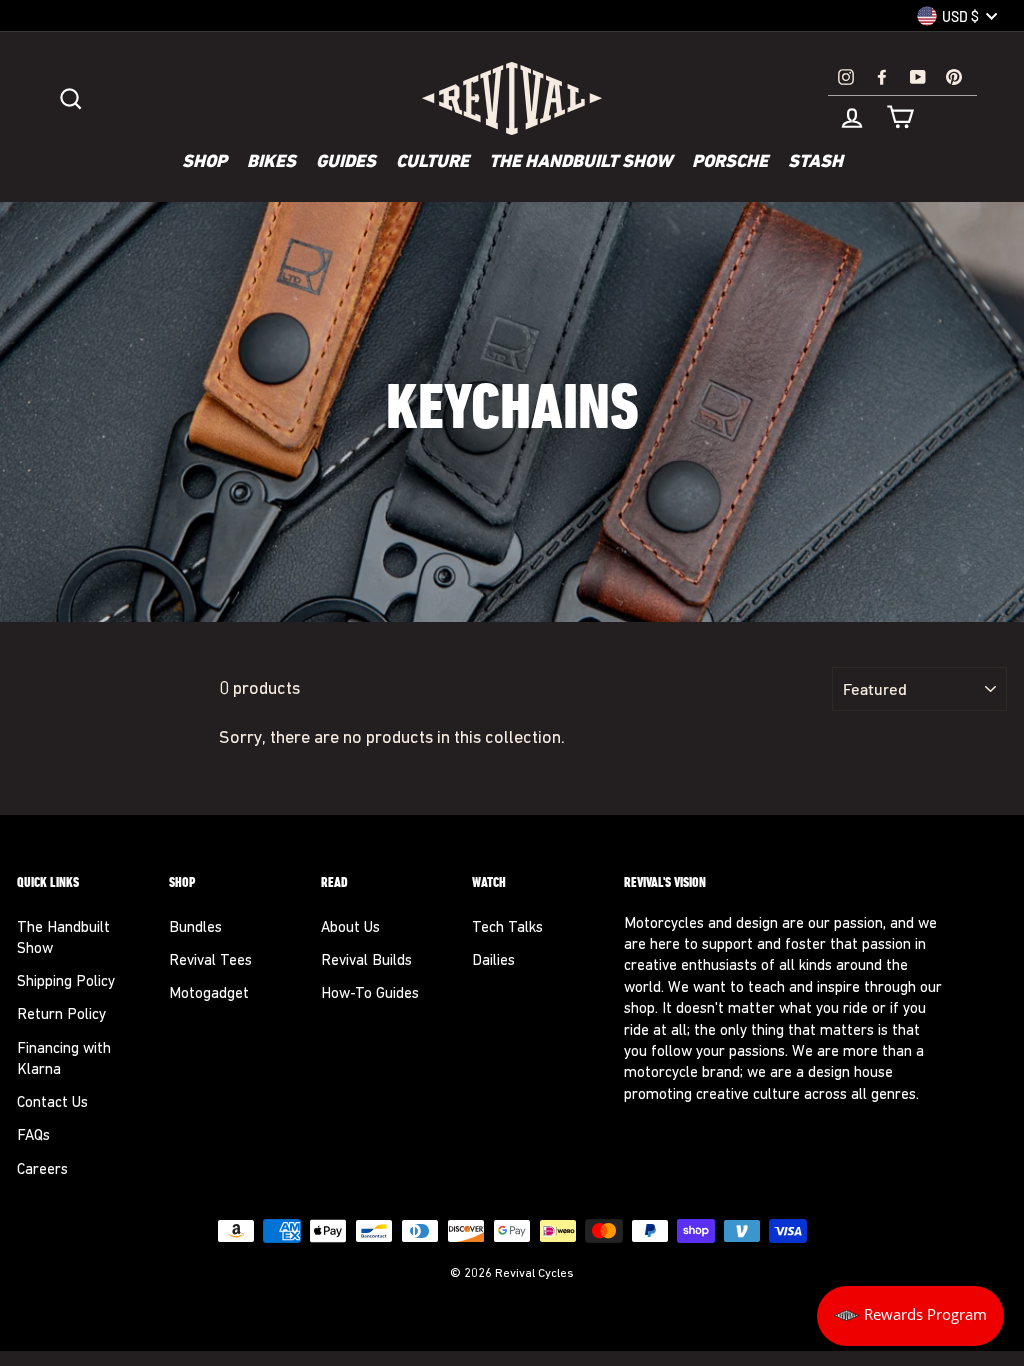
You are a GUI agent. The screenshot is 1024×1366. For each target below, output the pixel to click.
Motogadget (209, 994)
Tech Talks (507, 928)
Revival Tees (210, 961)
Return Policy (61, 1015)
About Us (350, 928)
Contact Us (52, 1103)
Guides (346, 163)
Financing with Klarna (64, 1060)
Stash (815, 163)
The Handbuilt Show (580, 163)
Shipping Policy (66, 982)
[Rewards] (910, 1316)
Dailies (493, 961)
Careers (42, 1170)
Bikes (271, 163)
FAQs (33, 1136)
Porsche (730, 163)
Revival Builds (366, 961)
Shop (204, 163)
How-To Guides (370, 994)
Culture (432, 163)
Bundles (195, 928)
